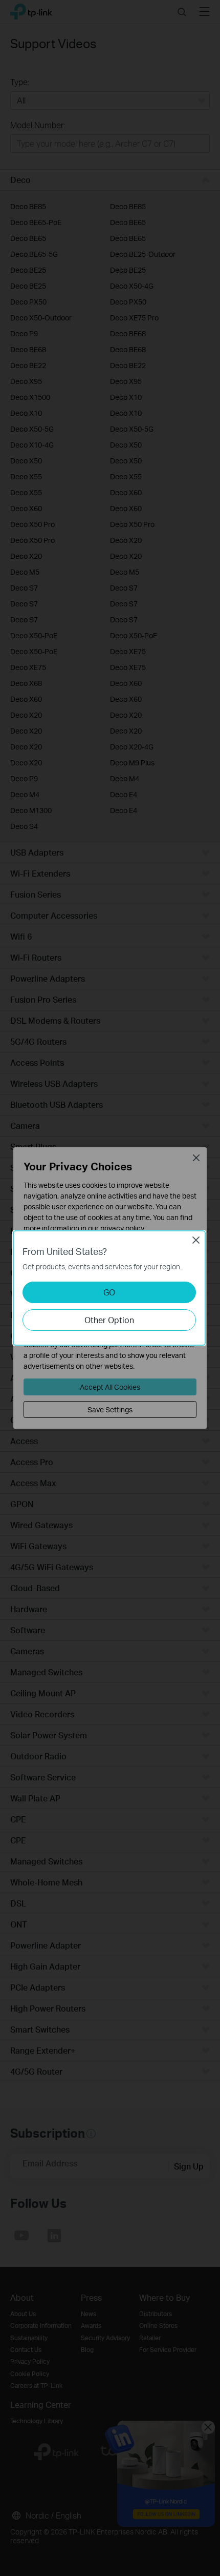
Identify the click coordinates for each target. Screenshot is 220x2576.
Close (196, 1240)
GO (109, 1292)
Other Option (109, 1320)
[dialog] (110, 1288)
